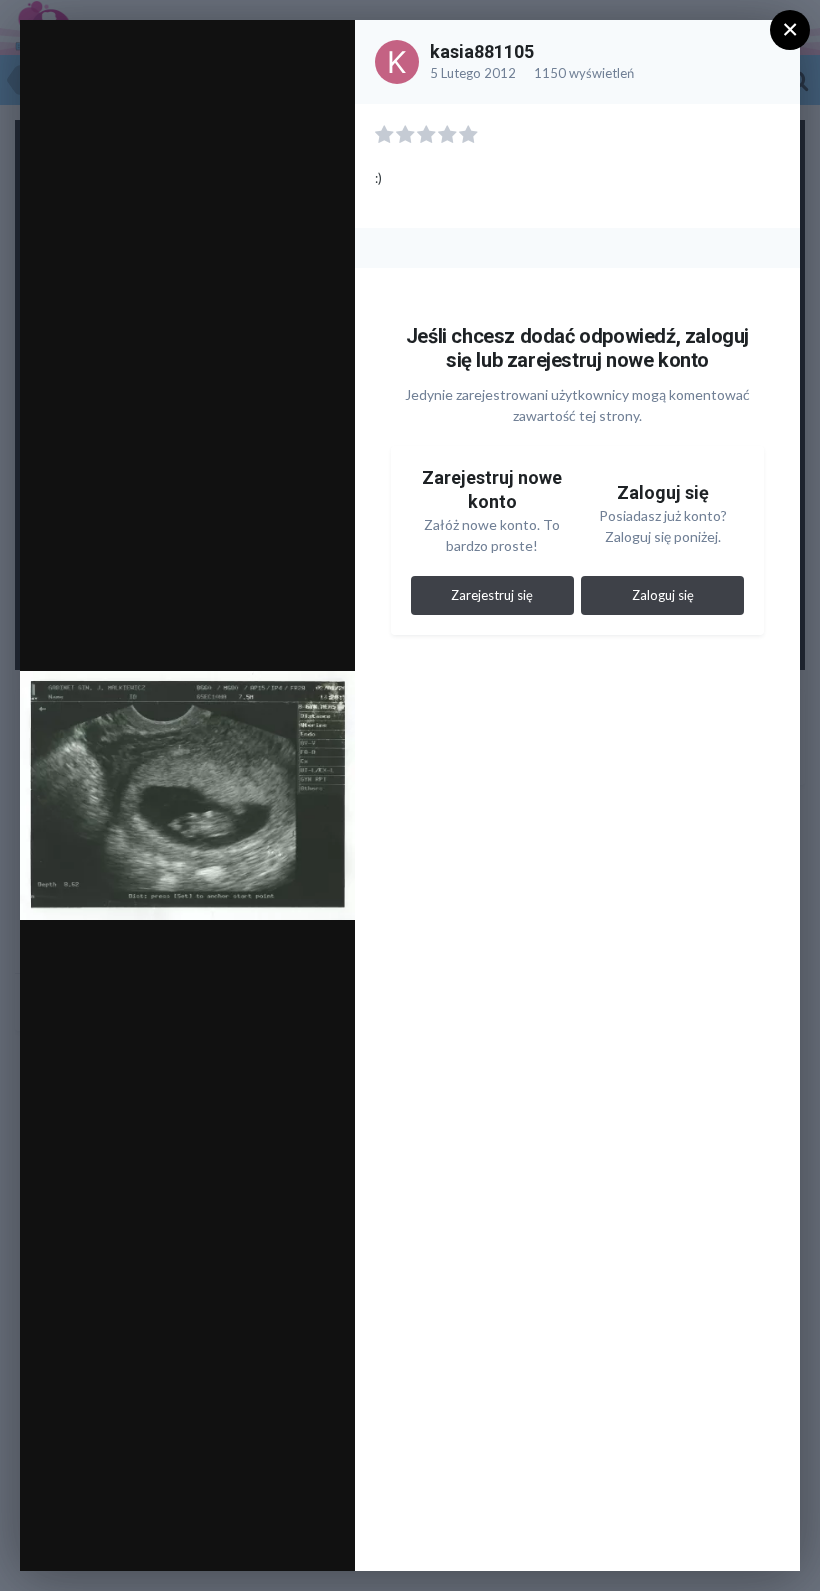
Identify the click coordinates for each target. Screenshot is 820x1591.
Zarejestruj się (492, 595)
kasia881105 (482, 51)
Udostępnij (275, 1535)
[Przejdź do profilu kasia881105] (397, 62)
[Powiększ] (320, 56)
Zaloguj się (663, 595)
